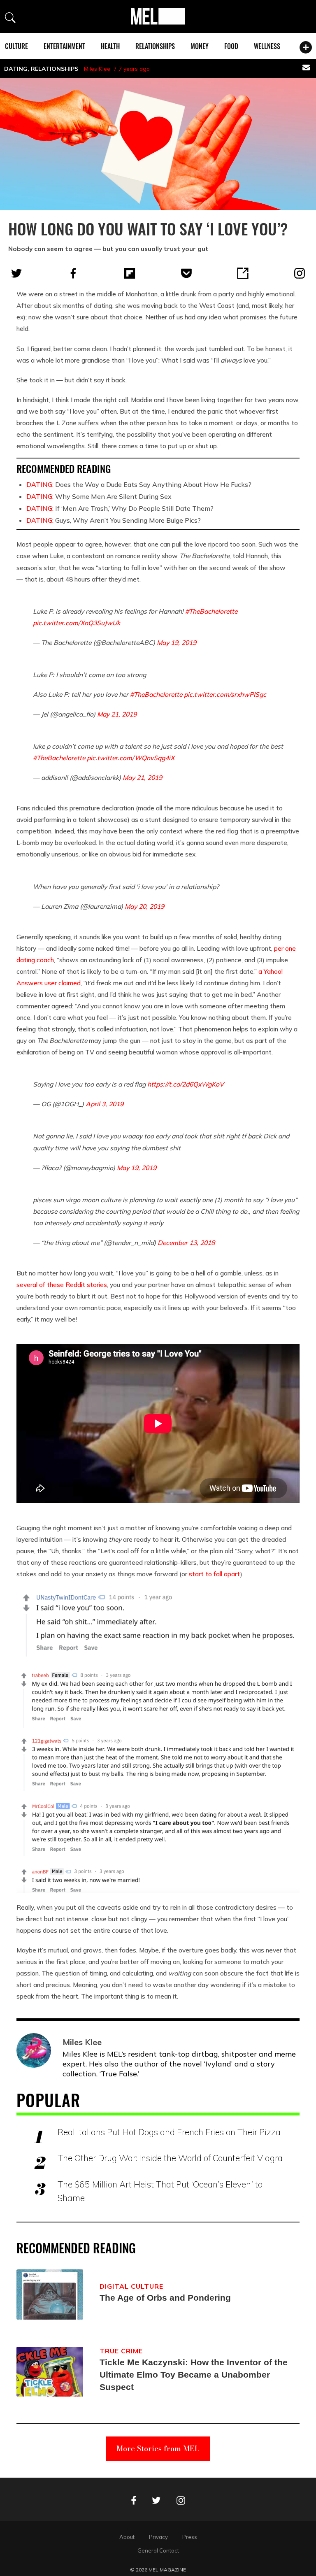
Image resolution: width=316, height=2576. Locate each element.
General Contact (158, 2550)
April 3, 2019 (105, 1104)
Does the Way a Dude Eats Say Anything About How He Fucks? (139, 484)
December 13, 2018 (186, 1243)
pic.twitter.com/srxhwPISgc (225, 694)
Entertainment (64, 46)
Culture (16, 46)
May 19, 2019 (177, 642)
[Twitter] (16, 273)
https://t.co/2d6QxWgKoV (186, 1084)
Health (110, 46)
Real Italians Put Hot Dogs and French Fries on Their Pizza (169, 2132)
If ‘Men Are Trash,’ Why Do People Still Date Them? (120, 508)
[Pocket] (186, 273)
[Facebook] (73, 273)
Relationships (155, 46)
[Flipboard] (130, 273)
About (127, 2537)
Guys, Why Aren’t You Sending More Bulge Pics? (114, 520)
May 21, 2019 (117, 714)
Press (190, 2537)
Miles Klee (97, 69)
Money (200, 46)
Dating (16, 69)
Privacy (158, 2537)
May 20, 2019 (144, 906)
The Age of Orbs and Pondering (165, 2298)
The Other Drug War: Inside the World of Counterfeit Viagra (170, 2158)
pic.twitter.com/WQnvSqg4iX (131, 758)
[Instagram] (300, 273)
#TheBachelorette (211, 611)
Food (231, 46)
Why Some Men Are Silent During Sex (99, 496)
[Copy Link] (243, 273)
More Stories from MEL (158, 2449)
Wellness (267, 46)
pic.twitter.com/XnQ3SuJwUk (77, 623)
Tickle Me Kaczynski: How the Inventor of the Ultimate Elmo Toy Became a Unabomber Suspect (194, 2375)
